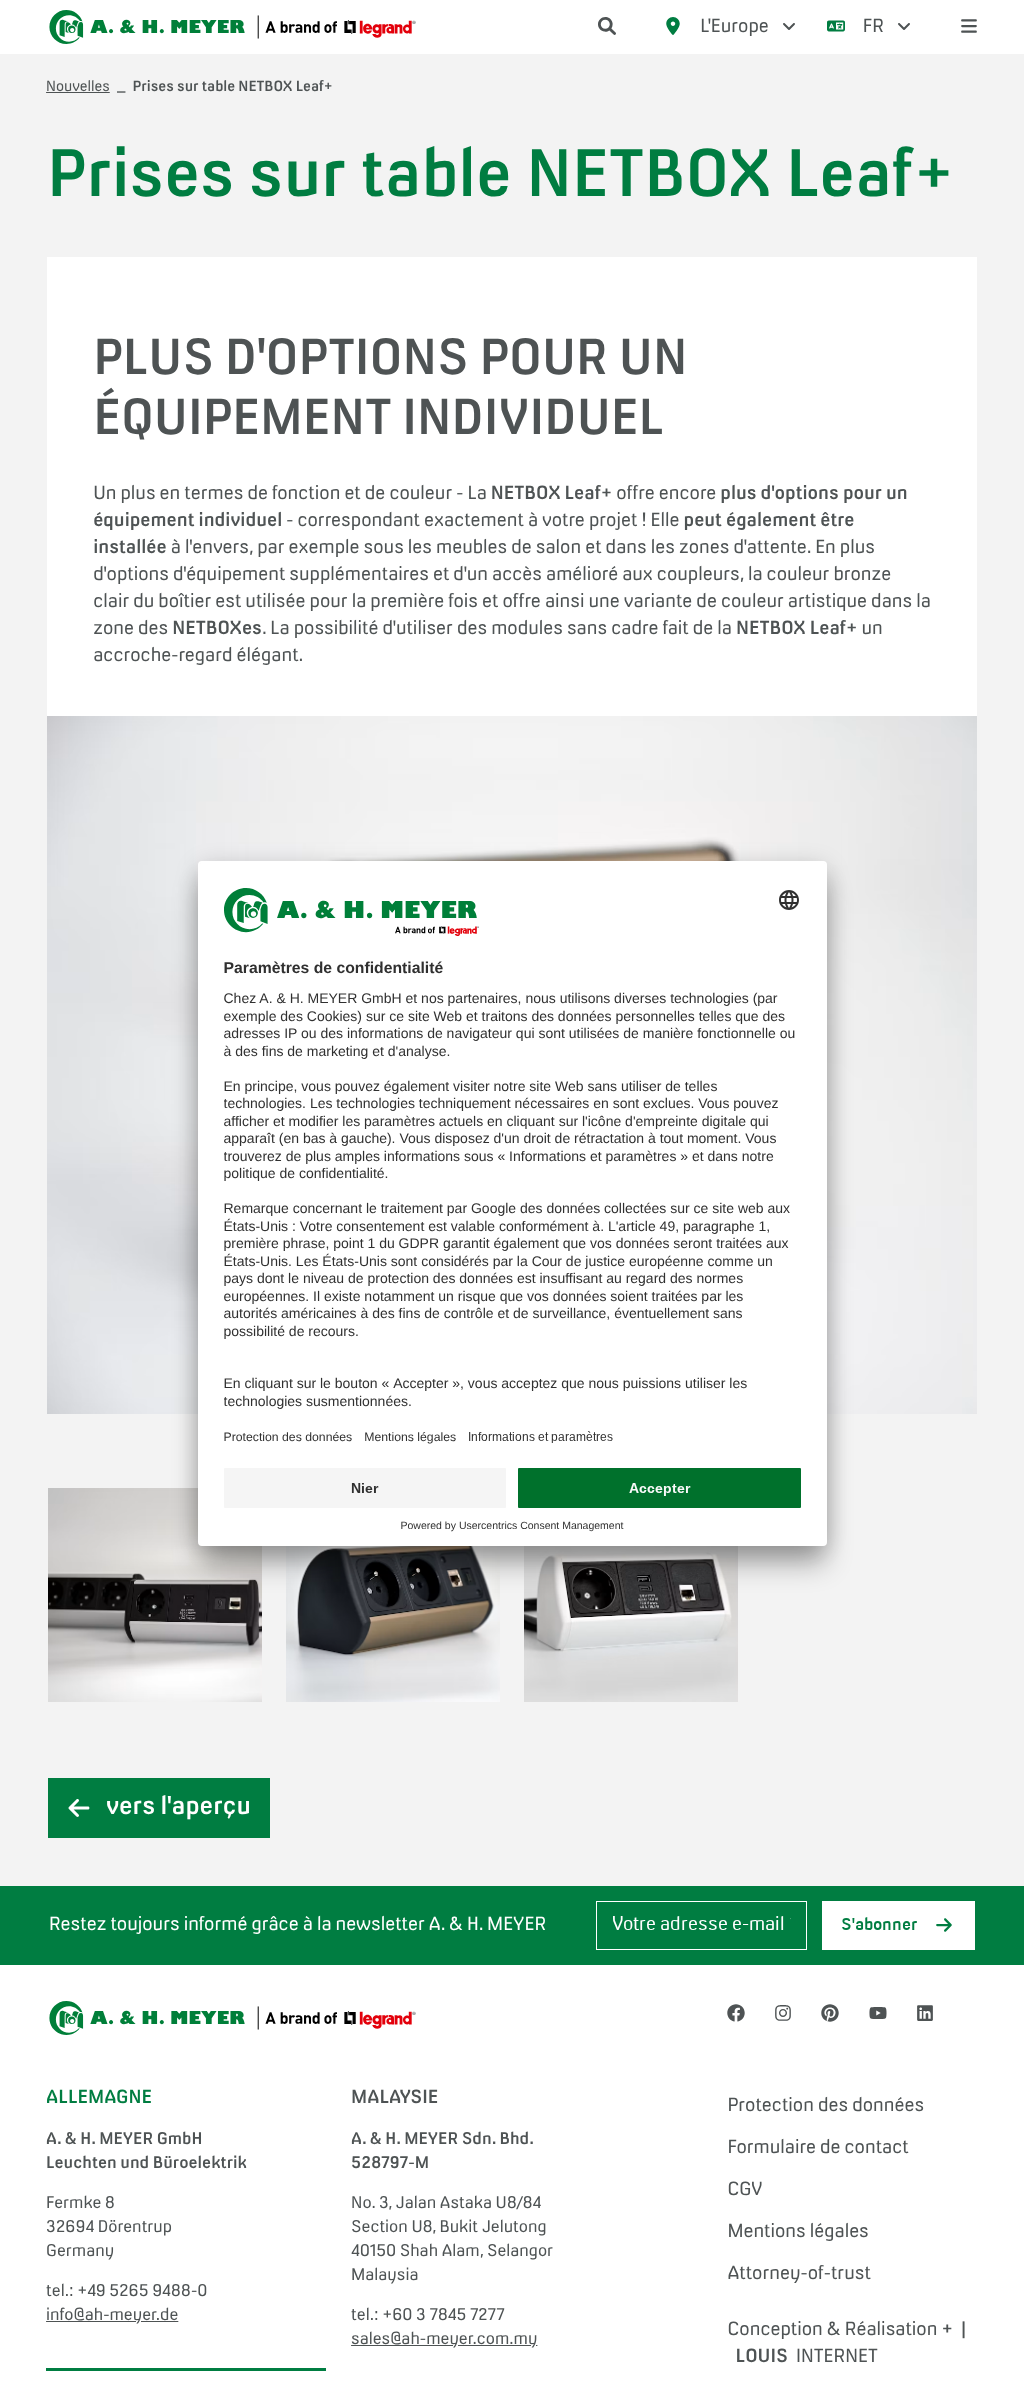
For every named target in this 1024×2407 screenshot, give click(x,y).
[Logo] (232, 27)
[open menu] (969, 27)
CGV (744, 2190)
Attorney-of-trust (798, 2274)
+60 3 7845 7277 (443, 2316)
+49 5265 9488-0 (142, 2292)
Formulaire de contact (817, 2148)
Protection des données (825, 2106)
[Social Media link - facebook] (736, 2014)
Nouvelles (78, 88)
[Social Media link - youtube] (878, 2014)
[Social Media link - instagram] (783, 2014)
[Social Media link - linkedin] (925, 2014)
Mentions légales (797, 2232)
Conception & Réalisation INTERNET (846, 2343)
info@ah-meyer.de (112, 2316)
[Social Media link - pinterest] (830, 2014)
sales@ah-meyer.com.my (444, 2340)
